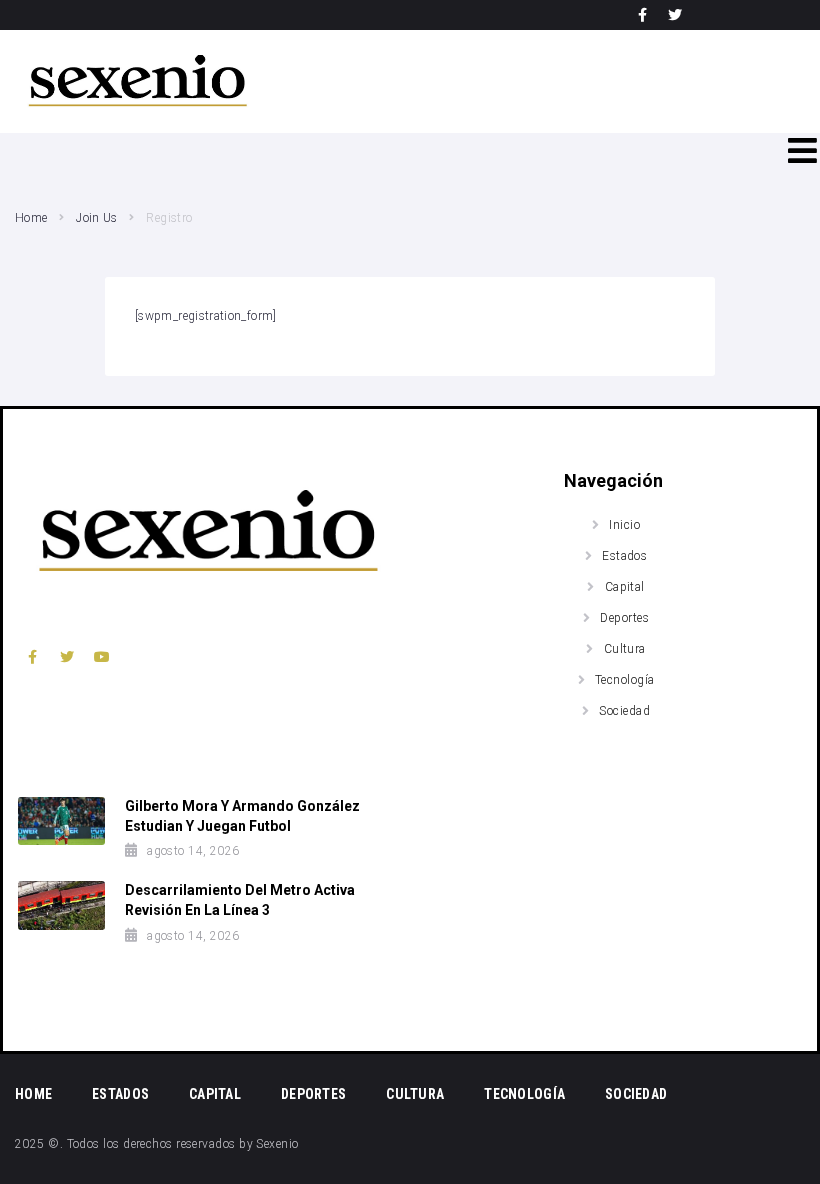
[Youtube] (102, 656)
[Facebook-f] (643, 15)
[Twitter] (675, 15)
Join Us (97, 218)
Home (31, 218)
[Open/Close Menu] (802, 150)
